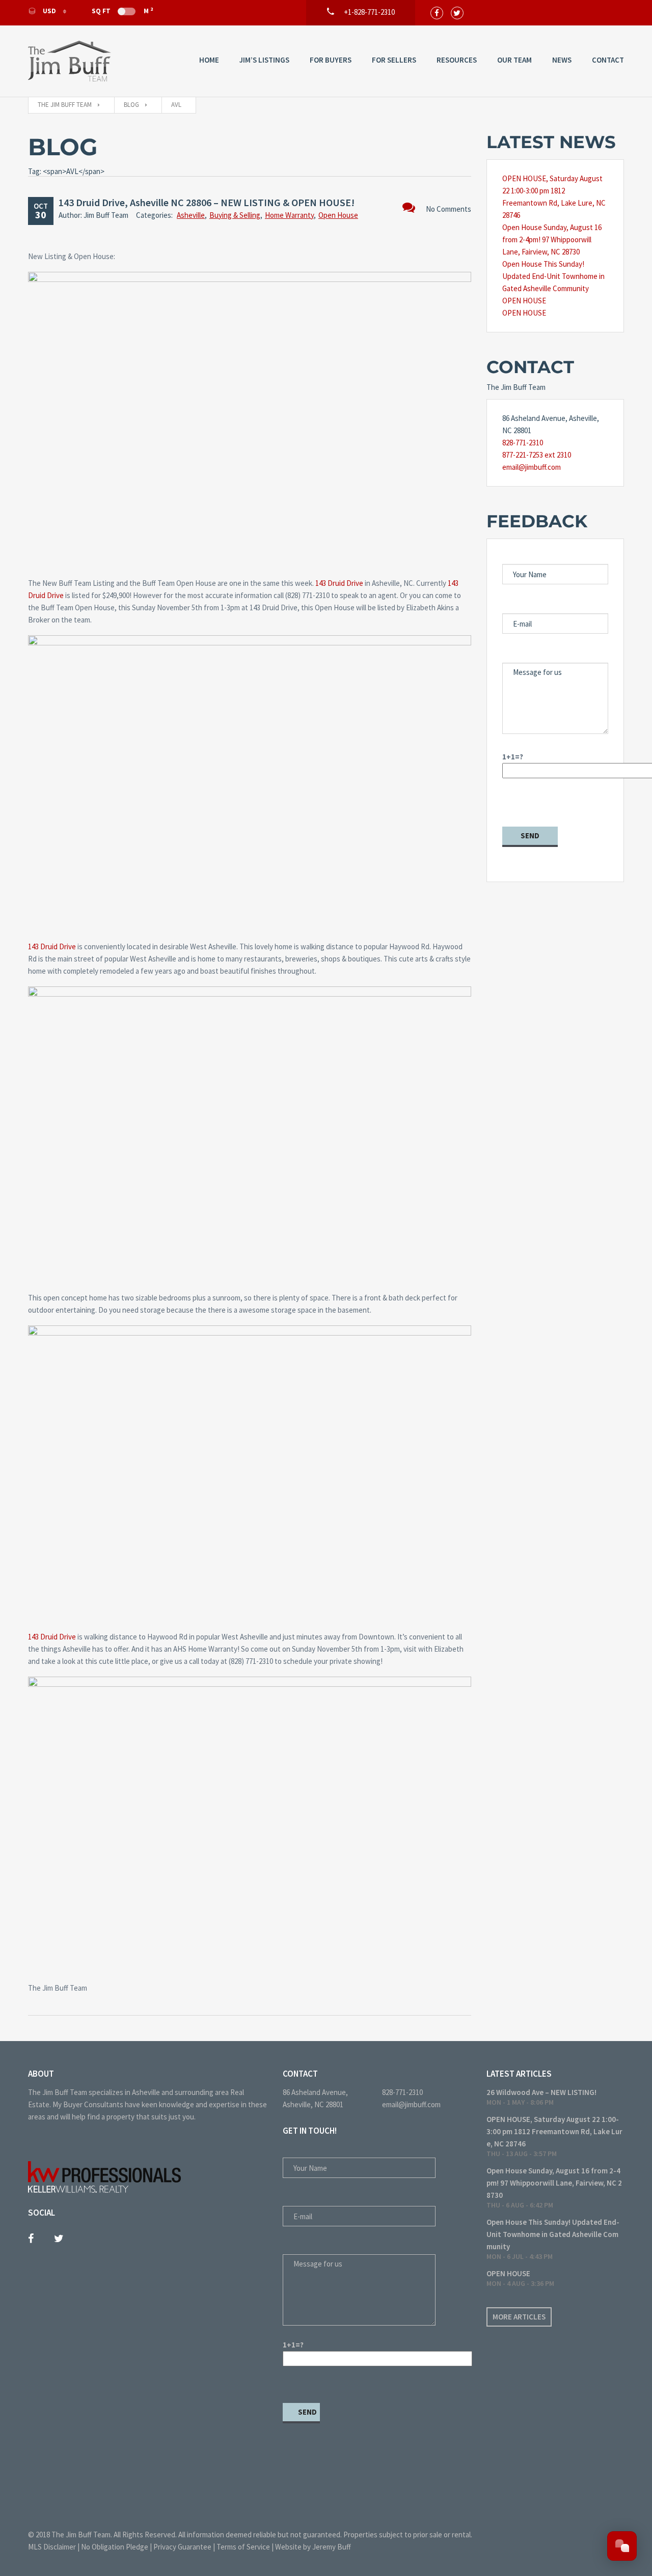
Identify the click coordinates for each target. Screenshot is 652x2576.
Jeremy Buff (332, 2547)
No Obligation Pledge (115, 2547)
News (562, 60)
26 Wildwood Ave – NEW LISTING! (541, 2092)
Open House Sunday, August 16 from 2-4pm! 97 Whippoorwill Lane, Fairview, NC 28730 (552, 239)
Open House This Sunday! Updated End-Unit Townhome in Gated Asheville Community (553, 276)
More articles (519, 2317)
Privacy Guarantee (182, 2547)
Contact (608, 60)
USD (49, 11)
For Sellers (394, 60)
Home (209, 60)
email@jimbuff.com (532, 467)
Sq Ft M (122, 11)
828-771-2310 (523, 443)
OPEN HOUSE (524, 301)
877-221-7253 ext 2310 (537, 455)
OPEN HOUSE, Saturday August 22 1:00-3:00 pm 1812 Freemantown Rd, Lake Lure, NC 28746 (554, 2131)
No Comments (449, 209)
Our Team (514, 60)
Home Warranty (289, 215)
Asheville (191, 215)
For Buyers (331, 60)
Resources (457, 60)
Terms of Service (243, 2547)
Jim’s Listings (264, 60)
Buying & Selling (235, 215)
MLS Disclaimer (52, 2547)
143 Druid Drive (339, 583)
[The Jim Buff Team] (70, 61)
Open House (338, 215)
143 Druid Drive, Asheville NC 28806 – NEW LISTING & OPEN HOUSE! (207, 202)
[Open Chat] (622, 2546)
